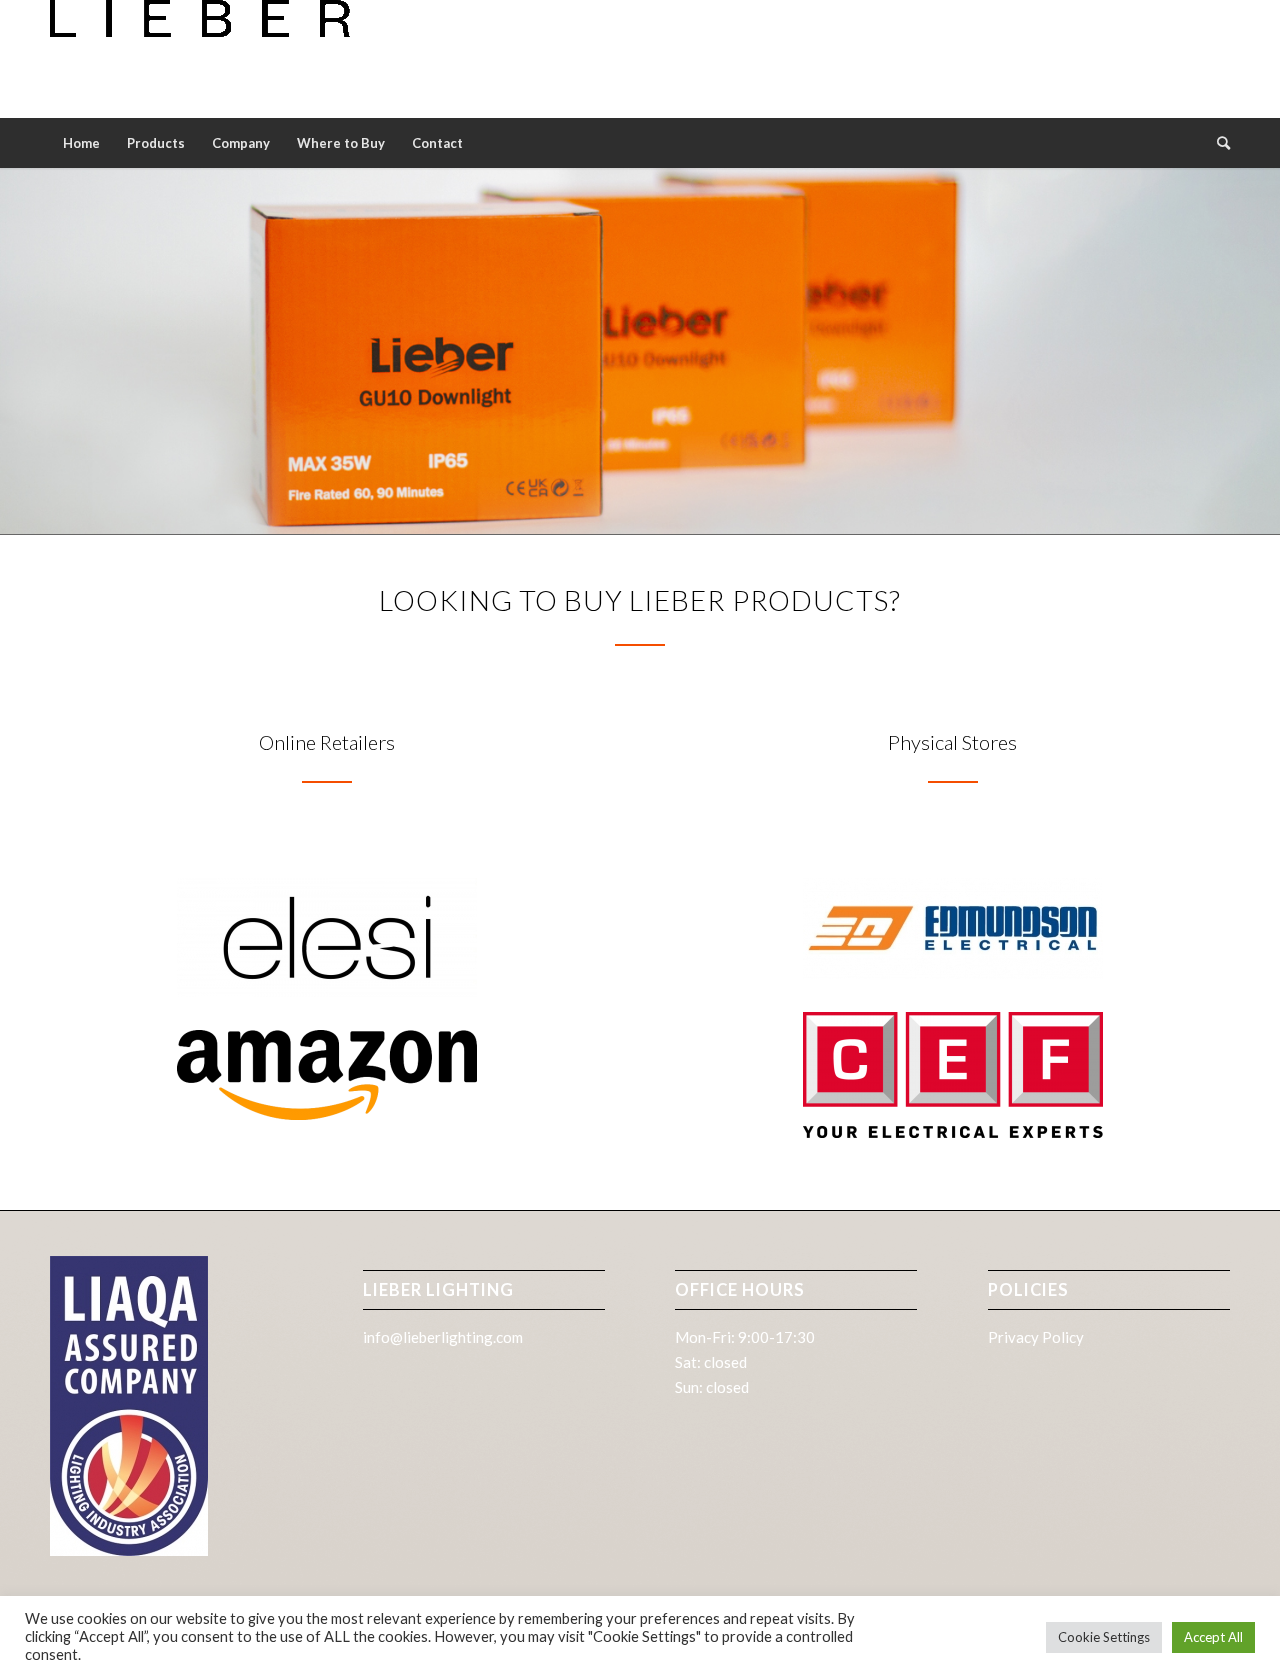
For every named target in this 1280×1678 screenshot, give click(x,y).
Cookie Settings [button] (1104, 1637)
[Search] (1217, 143)
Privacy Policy (1036, 1337)
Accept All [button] (1213, 1637)
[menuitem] (81, 143)
